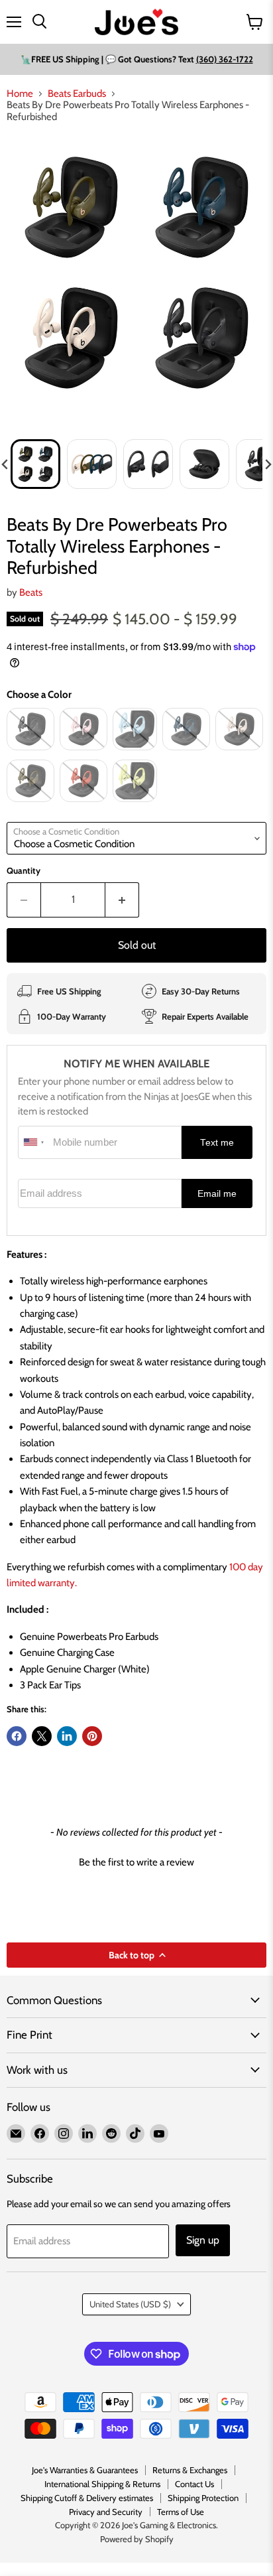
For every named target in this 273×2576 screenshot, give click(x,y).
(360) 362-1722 (225, 59)
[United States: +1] (34, 1142)
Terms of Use (181, 2512)
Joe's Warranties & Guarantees (85, 2470)
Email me (217, 1194)
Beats (31, 592)
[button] (35, 464)
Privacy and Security (106, 2512)
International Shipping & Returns (102, 2484)
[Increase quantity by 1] (122, 900)
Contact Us (194, 2484)
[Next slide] (268, 464)
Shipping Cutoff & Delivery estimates (87, 2498)
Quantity (24, 871)
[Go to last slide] (5, 464)
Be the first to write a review (136, 1862)
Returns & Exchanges (190, 2470)
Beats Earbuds (77, 94)
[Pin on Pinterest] (92, 1736)
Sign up (203, 2240)
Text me (217, 1143)
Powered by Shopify (137, 2539)
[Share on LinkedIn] (67, 1736)
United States (130, 2304)
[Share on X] (42, 1736)
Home (20, 94)
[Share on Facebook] (17, 1736)
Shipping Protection (203, 2498)
